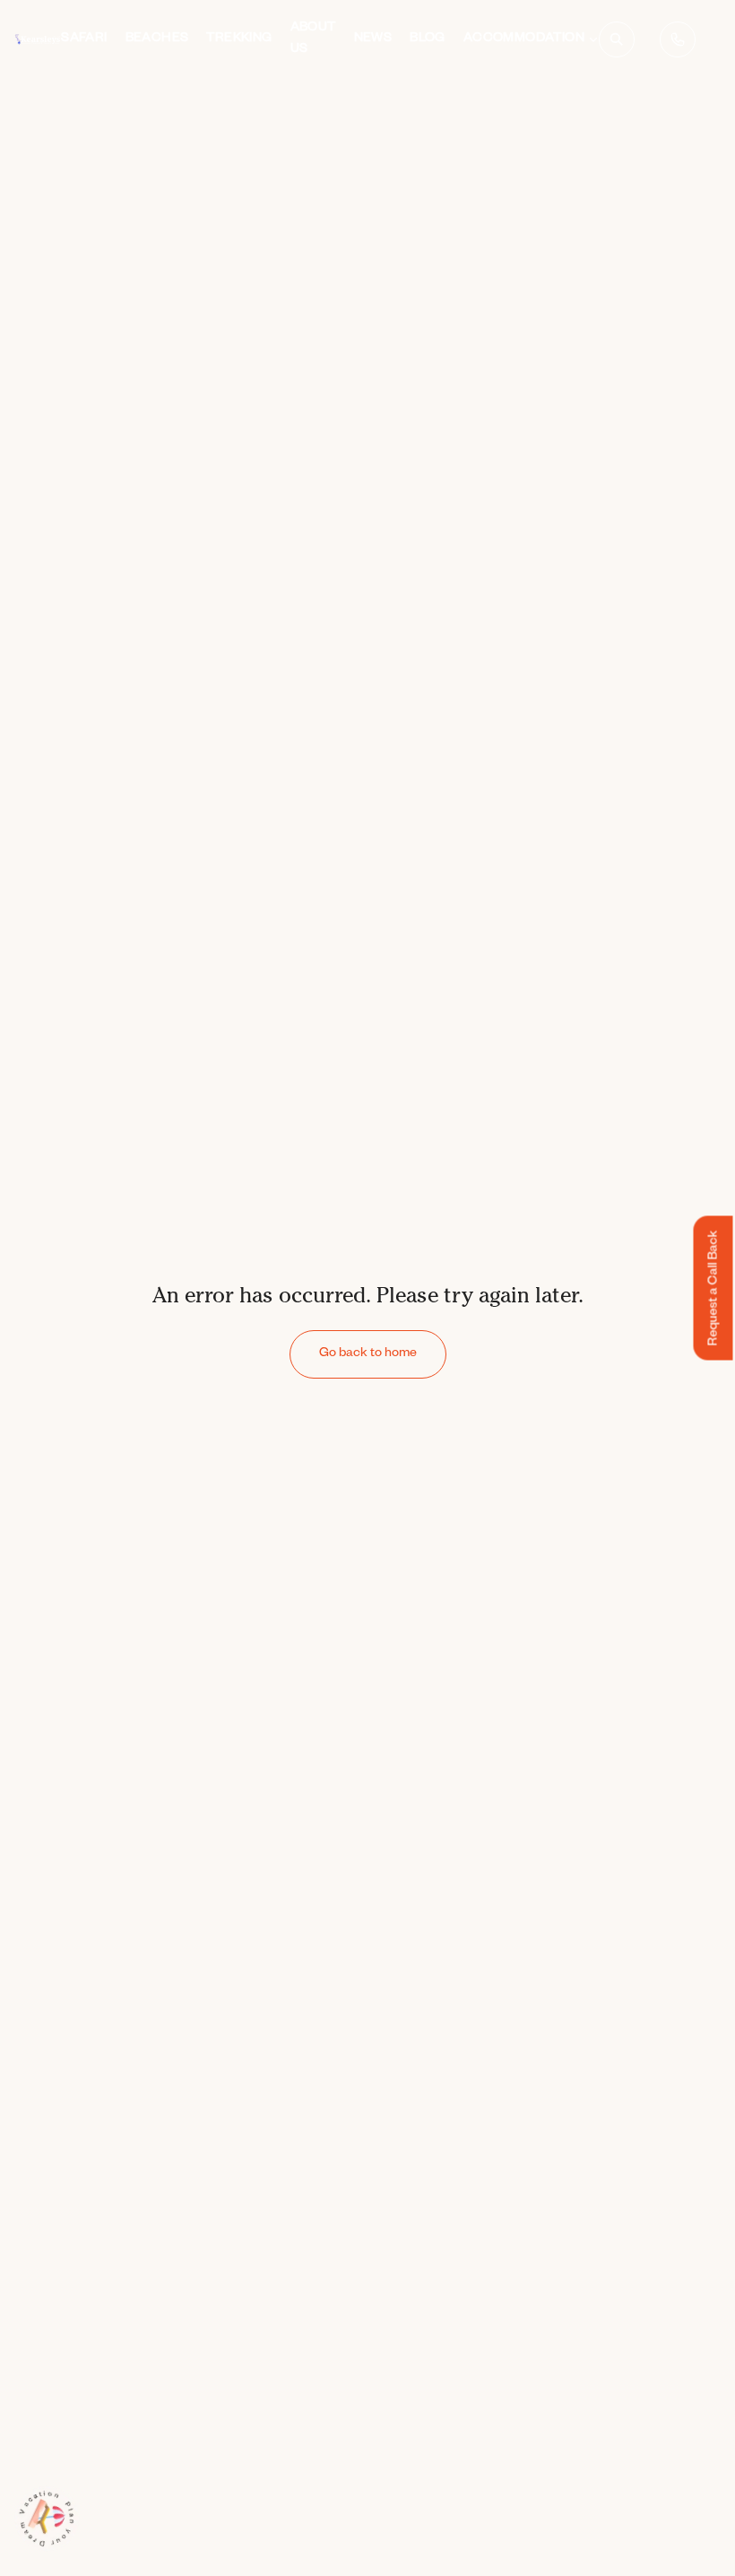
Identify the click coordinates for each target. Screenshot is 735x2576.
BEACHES (157, 39)
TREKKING (239, 39)
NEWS (373, 39)
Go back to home (368, 1354)
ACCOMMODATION (524, 39)
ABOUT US (313, 39)
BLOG (428, 39)
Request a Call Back (715, 1288)
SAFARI (84, 39)
